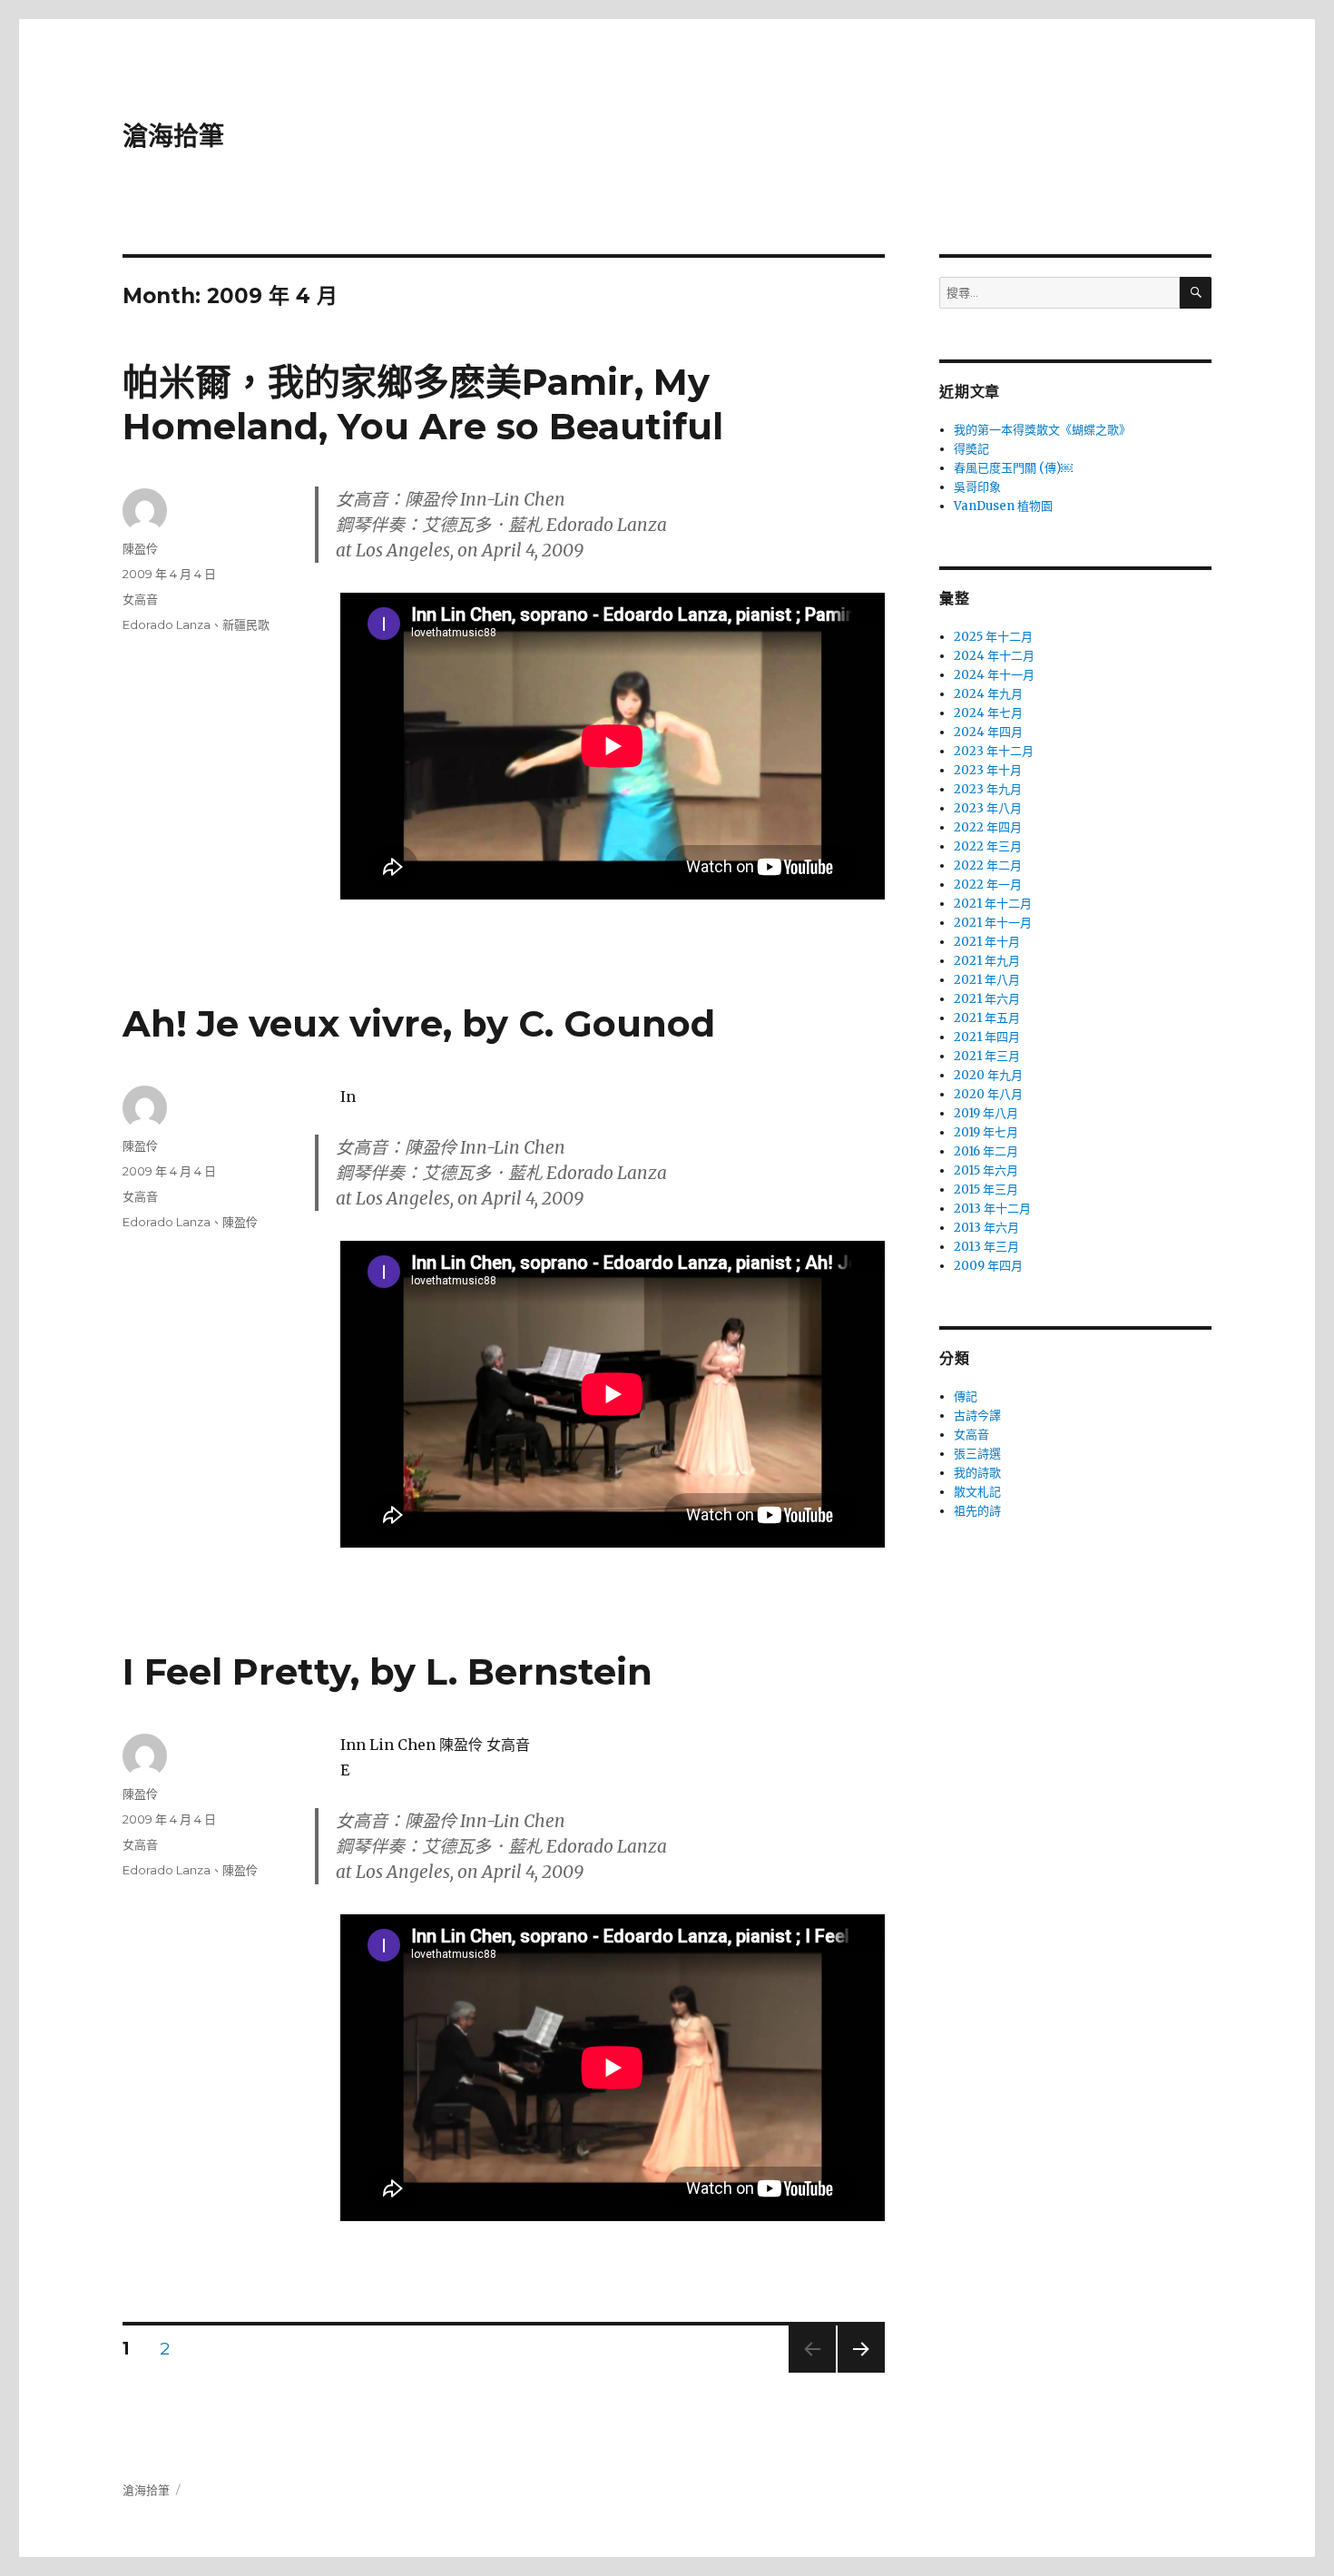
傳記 (966, 1396)
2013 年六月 (986, 1228)
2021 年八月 (987, 980)
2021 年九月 (987, 961)
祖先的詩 (977, 1511)
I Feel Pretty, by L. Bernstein (387, 1671)
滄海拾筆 (173, 136)
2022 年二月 (988, 865)
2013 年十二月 (992, 1209)
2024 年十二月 (994, 656)
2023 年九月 (988, 789)
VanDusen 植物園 (1003, 506)
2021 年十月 (987, 942)
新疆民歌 (246, 624)
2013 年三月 (986, 1247)
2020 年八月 (988, 1094)
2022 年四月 (988, 827)
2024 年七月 (988, 713)
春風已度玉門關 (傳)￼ (1013, 468)
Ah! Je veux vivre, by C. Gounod (419, 1023)
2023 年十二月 (994, 751)
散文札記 (977, 1492)
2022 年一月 (988, 885)
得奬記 (971, 449)
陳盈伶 (140, 548)
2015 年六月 (986, 1170)
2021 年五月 (987, 1018)
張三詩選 (977, 1454)
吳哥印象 (977, 487)
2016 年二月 (986, 1151)
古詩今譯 (977, 1416)
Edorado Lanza (167, 624)
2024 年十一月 (994, 675)
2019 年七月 (986, 1132)
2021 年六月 (987, 999)
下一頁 (855, 2372)
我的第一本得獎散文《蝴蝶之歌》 (1042, 430)
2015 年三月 (986, 1190)
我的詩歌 (977, 1473)
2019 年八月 (986, 1113)
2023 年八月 (988, 808)
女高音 (140, 599)
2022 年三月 (988, 846)
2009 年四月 (988, 1266)
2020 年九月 (988, 1075)
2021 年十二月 (993, 904)
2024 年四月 (988, 732)
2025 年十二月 (993, 637)
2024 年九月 (988, 694)
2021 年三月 (987, 1056)
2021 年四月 (987, 1037)
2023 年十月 (988, 770)
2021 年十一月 (993, 923)
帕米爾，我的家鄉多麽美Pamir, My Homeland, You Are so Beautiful (423, 404)
